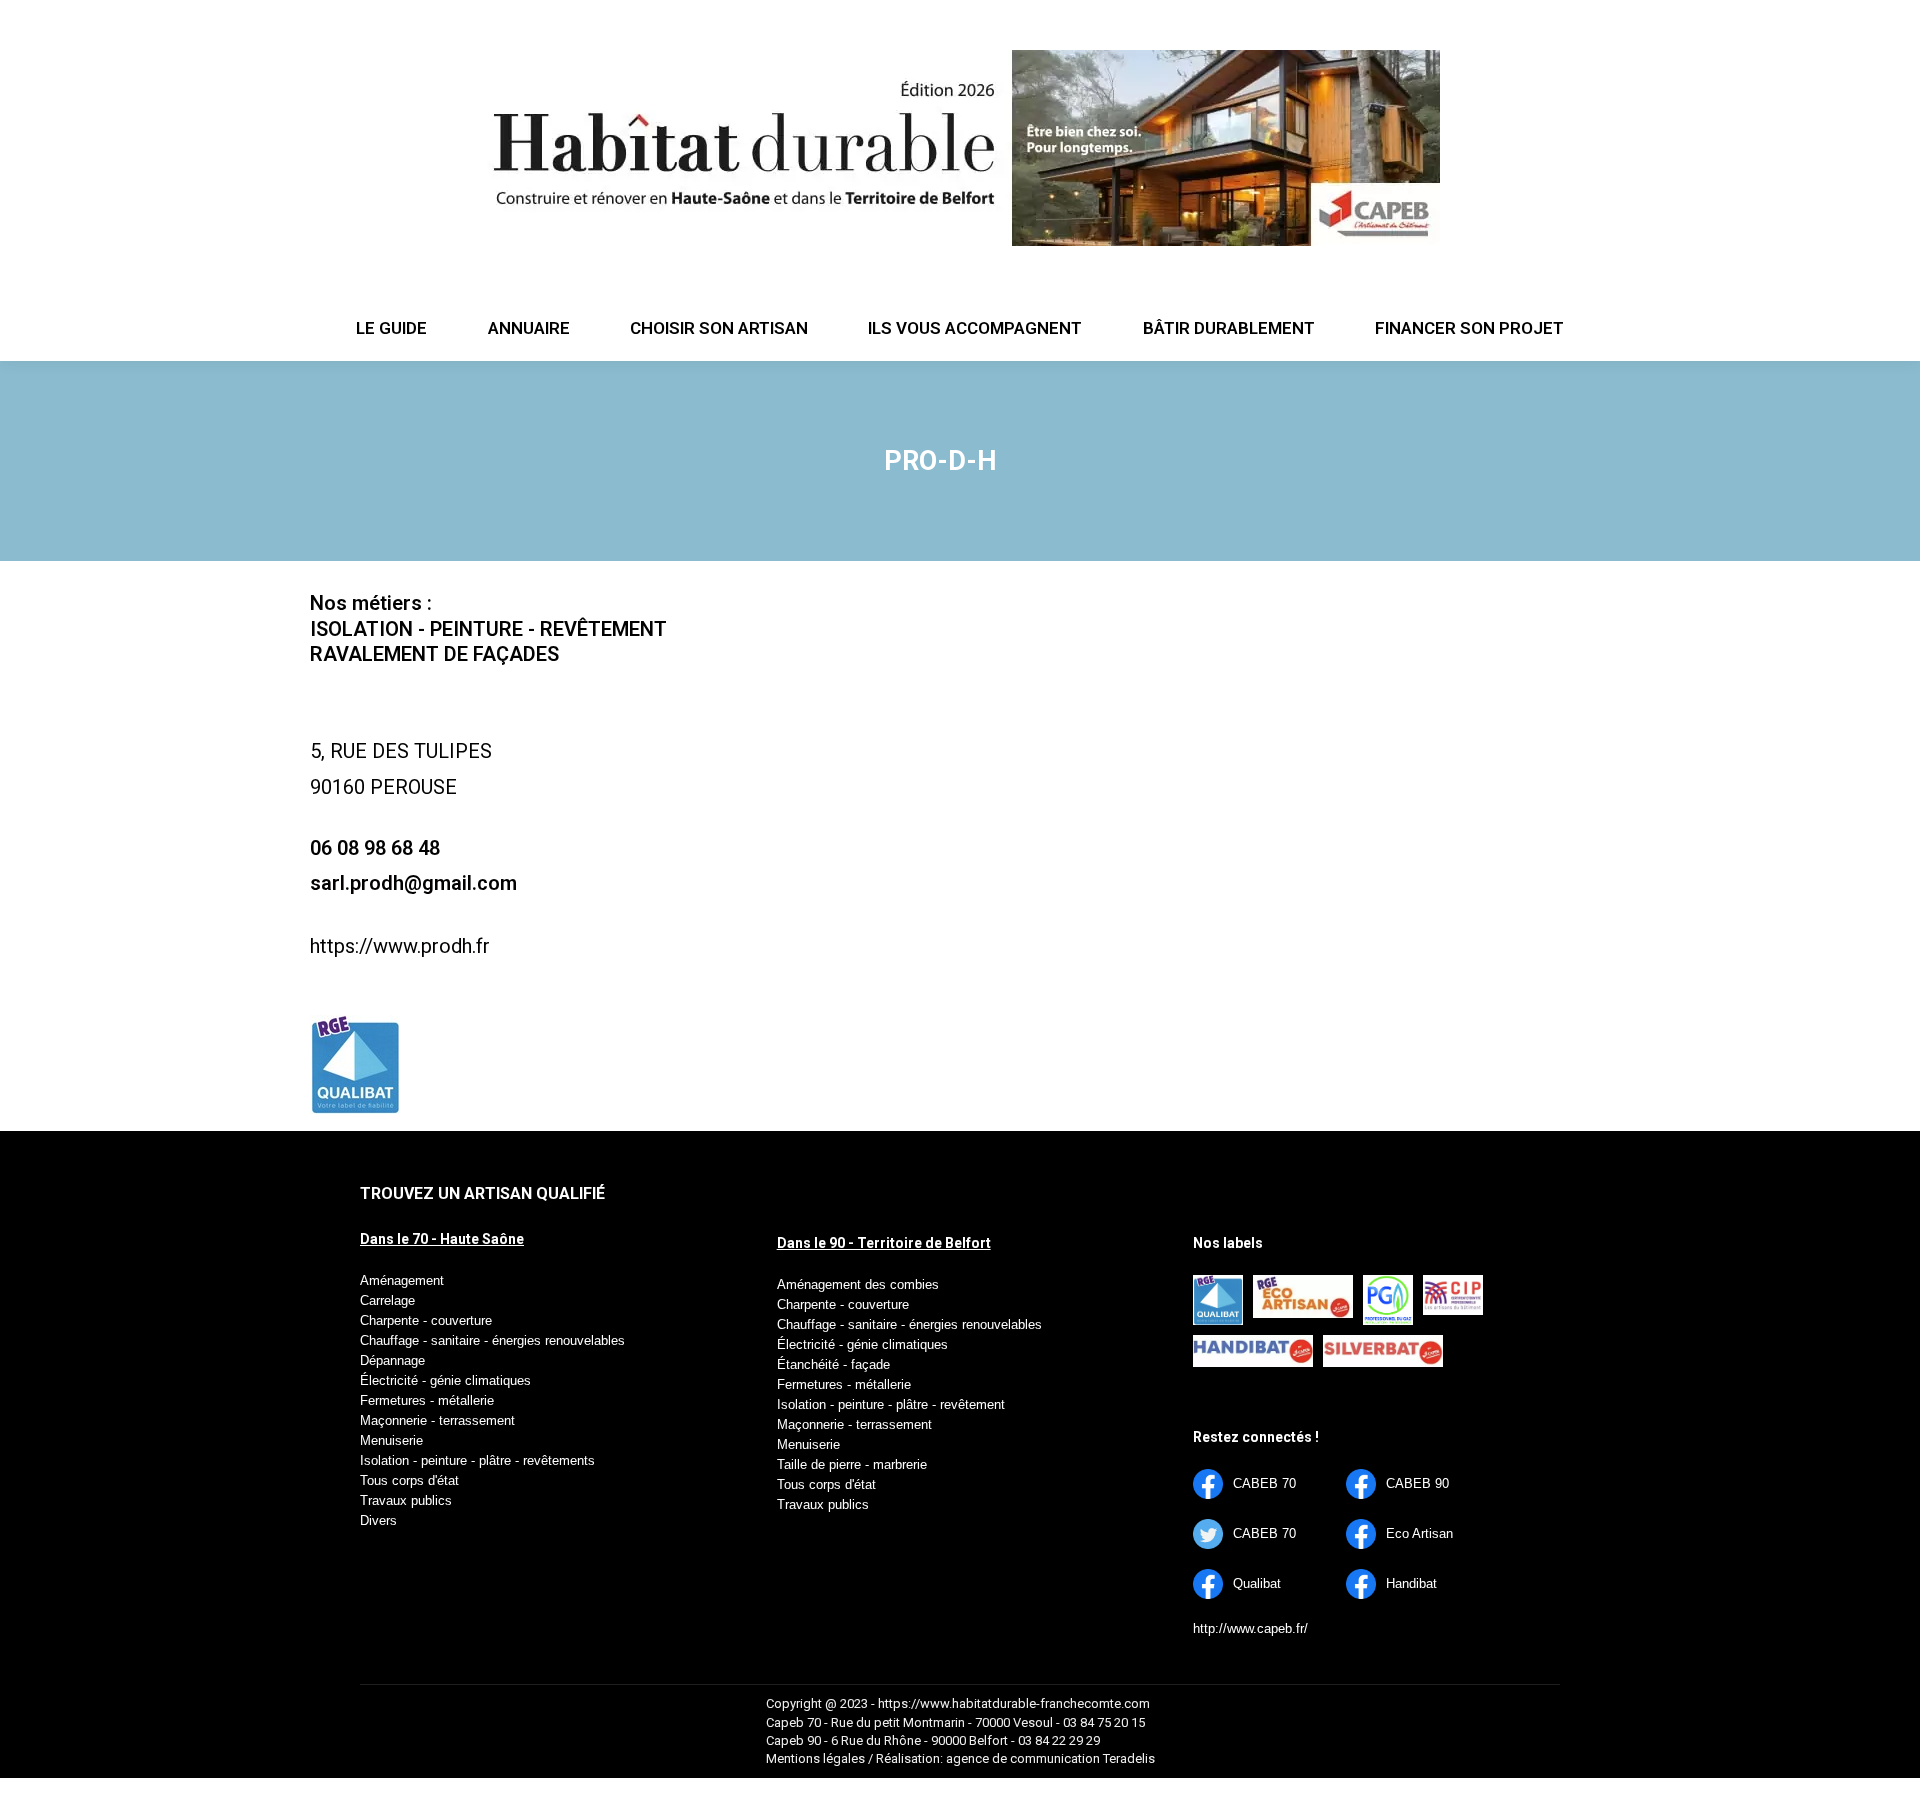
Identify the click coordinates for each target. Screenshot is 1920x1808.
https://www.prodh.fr (400, 946)
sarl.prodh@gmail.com (413, 883)
